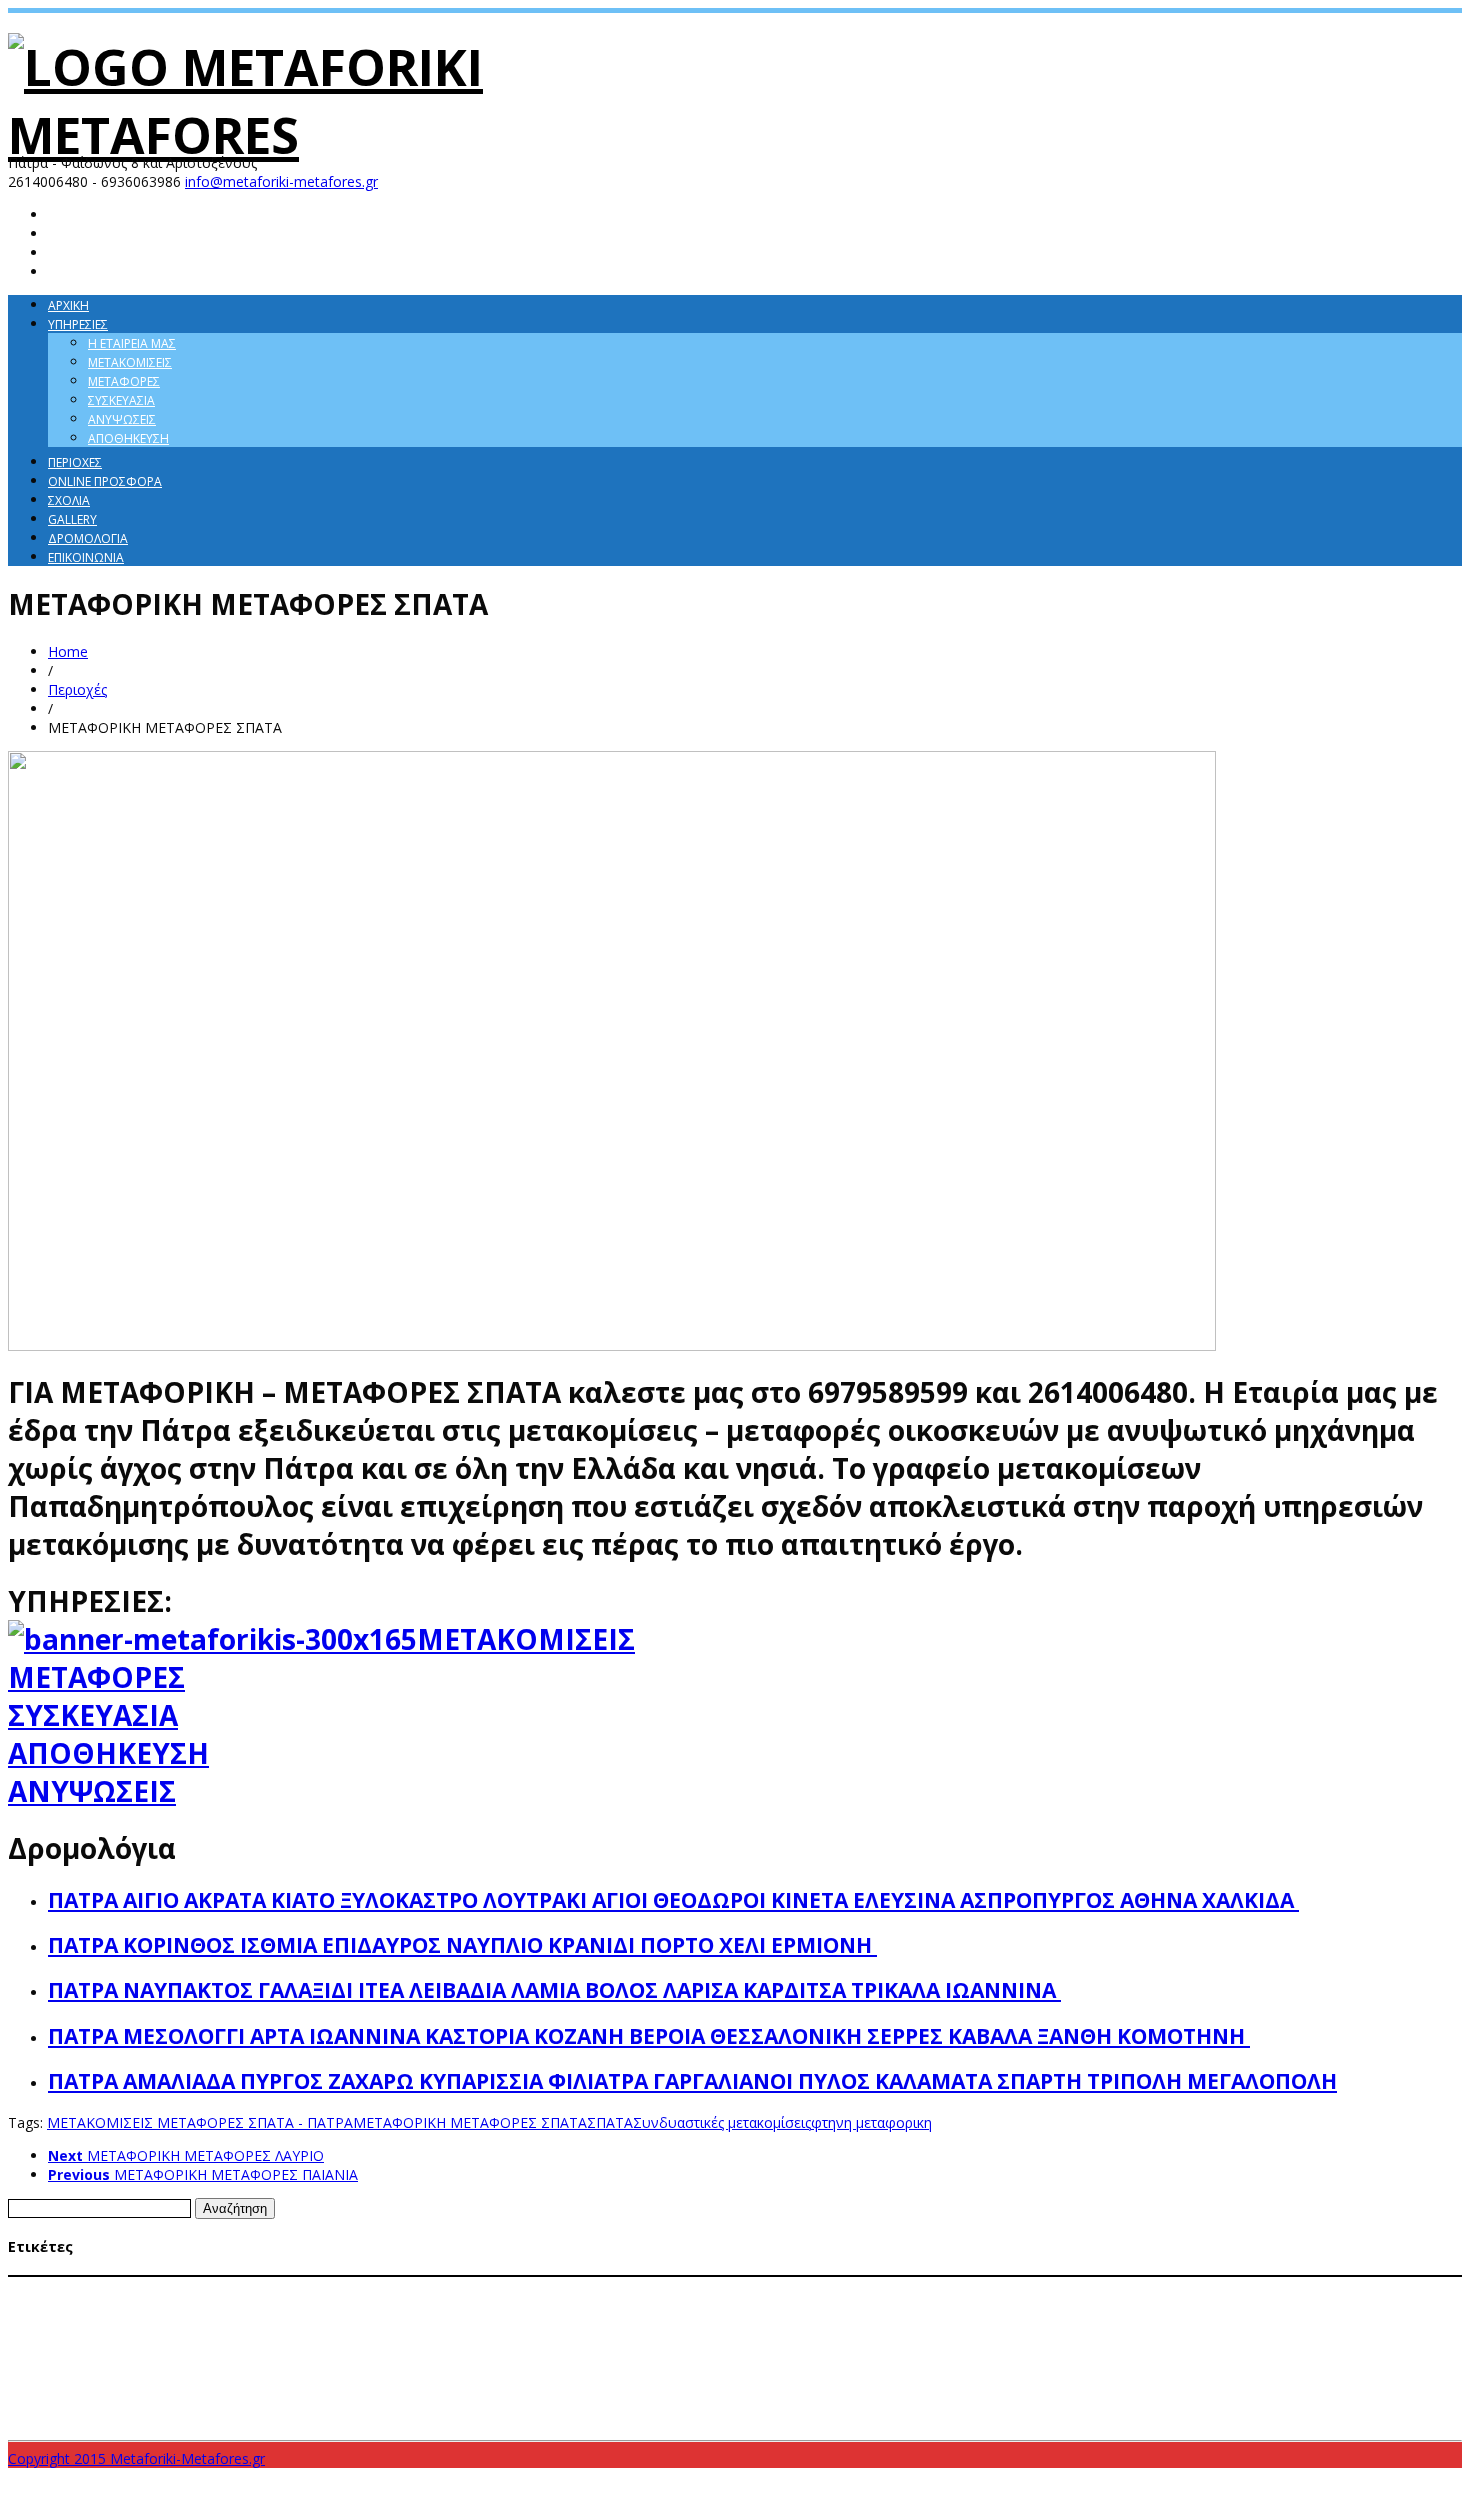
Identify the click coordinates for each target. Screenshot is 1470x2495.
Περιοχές (75, 462)
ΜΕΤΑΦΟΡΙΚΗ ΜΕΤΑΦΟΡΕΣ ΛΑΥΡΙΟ (666, 2326)
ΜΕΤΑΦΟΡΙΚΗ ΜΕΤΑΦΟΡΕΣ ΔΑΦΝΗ (489, 2326)
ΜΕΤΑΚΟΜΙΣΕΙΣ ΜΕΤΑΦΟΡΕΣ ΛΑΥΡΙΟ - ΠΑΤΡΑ (1186, 2288)
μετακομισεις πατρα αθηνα (1123, 2379)
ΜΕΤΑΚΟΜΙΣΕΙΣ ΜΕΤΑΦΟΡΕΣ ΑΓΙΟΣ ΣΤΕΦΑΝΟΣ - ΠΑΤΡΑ (702, 2288)
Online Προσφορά (105, 481)
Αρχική (68, 305)
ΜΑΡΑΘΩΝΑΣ (475, 2288)
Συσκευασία (121, 400)
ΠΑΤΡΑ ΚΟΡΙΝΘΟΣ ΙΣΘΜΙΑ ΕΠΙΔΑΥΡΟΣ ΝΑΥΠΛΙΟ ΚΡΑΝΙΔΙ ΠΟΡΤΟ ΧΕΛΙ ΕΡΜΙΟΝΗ (462, 1945)
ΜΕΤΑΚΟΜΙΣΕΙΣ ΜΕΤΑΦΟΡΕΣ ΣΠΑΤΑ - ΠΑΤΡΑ (200, 2122)
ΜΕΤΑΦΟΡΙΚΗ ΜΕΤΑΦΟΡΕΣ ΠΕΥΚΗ (1173, 2345)
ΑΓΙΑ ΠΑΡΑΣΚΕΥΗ (57, 2287)
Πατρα (423, 2379)
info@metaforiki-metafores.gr (281, 181)
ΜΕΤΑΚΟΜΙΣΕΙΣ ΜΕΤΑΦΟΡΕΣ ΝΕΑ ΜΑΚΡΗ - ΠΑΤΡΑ (751, 2307)
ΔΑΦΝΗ (378, 2288)
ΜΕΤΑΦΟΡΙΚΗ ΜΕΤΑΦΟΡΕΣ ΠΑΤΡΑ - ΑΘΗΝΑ (690, 2344)
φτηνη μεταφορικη (871, 2122)
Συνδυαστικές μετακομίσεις (722, 2122)
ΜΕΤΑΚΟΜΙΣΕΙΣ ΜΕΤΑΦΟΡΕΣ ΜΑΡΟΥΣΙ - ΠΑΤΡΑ (240, 2307)
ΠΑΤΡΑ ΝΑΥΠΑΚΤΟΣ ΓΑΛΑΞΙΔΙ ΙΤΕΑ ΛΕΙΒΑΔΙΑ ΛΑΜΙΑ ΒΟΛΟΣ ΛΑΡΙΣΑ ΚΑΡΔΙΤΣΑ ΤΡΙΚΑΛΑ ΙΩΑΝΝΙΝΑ (554, 1990)
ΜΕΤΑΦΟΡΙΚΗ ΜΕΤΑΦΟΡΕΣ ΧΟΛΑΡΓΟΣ (1357, 2345)
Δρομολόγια (88, 538)
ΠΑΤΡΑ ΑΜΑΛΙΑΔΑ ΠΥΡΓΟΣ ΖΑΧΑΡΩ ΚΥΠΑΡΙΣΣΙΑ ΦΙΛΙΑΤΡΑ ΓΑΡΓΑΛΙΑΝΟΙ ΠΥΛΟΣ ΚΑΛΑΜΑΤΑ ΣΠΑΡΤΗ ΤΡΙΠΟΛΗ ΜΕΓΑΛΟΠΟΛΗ (692, 2081)
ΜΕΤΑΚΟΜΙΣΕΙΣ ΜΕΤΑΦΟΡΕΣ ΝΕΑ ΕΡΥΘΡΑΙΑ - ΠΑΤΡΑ (491, 2307)
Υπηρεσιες (78, 324)
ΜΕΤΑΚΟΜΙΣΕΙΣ (526, 1639)
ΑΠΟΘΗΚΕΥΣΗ (108, 1753)
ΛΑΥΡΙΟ (419, 2288)
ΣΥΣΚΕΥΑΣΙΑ (93, 1715)
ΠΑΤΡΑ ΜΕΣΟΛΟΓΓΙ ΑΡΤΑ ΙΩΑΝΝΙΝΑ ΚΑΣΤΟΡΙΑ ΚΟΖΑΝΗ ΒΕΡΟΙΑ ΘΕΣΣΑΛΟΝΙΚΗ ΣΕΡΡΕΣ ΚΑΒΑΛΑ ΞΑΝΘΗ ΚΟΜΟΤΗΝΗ (649, 2036)
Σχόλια (69, 500)
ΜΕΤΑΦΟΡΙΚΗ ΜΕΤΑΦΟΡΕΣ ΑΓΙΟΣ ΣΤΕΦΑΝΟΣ (286, 2326)
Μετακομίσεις (130, 362)
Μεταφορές (124, 381)
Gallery (72, 519)
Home (68, 651)
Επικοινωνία (86, 557)
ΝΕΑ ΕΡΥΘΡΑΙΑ (205, 2380)
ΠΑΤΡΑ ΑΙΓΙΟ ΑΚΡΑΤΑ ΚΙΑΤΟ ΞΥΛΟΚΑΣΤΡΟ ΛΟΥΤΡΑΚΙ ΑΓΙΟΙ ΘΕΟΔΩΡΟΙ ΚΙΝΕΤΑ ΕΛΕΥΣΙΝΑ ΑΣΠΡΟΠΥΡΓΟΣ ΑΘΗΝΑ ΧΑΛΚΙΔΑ (673, 1900)
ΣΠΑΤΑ (610, 2122)
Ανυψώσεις (122, 419)
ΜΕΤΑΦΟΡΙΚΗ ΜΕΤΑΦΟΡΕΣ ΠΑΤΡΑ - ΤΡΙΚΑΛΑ (953, 2344)
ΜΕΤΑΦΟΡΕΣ (96, 1677)
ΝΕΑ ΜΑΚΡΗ (277, 2380)
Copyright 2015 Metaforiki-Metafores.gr (136, 2458)
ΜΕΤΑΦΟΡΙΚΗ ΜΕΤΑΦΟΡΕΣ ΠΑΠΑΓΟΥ (465, 2345)
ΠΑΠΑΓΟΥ (337, 2380)
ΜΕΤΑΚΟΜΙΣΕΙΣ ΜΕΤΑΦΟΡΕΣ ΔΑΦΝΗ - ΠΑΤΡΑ (957, 2288)
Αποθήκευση (128, 438)
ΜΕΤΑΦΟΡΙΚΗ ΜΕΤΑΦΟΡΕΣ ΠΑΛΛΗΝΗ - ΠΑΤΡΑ (253, 2345)
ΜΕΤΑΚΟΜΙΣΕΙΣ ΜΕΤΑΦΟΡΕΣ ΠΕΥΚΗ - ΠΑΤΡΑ (1233, 2307)
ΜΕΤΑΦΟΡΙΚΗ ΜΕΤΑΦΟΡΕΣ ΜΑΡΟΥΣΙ (1056, 2326)
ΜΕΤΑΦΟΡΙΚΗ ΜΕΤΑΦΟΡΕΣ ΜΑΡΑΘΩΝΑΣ (858, 2326)
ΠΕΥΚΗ (383, 2380)
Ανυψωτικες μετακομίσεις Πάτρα (258, 2287)
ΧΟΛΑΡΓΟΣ (1011, 2380)
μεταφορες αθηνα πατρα (1282, 2379)
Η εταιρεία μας (132, 343)
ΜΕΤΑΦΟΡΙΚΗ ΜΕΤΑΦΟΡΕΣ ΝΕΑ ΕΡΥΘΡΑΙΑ (1255, 2326)
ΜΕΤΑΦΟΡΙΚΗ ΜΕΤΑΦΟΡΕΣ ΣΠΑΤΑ (470, 2122)
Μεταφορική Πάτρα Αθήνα (86, 2379)
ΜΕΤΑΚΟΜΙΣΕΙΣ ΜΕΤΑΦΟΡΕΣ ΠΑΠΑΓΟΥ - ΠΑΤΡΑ (999, 2307)
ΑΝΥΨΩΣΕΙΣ (92, 1791)
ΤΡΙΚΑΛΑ (956, 2379)
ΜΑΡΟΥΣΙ (537, 2288)
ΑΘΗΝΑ (133, 2287)
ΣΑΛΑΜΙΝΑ (477, 2379)
